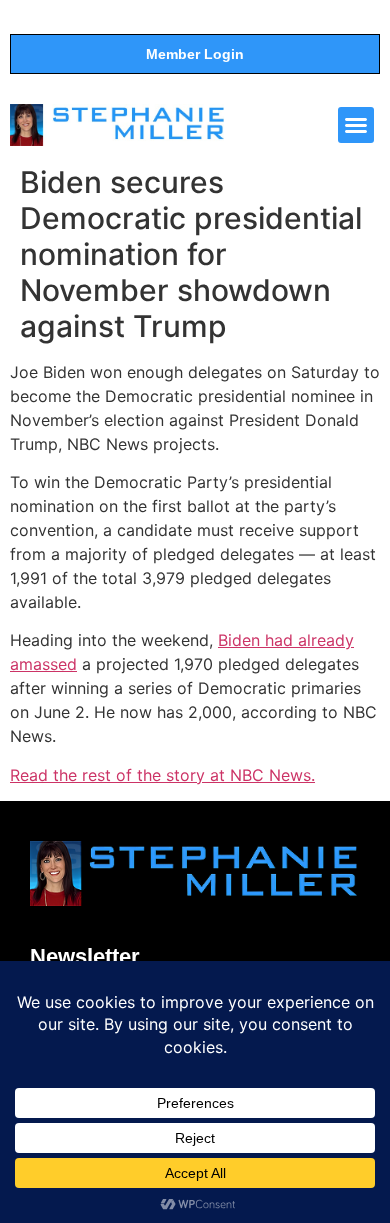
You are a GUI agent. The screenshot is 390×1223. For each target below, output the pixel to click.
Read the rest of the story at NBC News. (162, 775)
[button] (356, 125)
